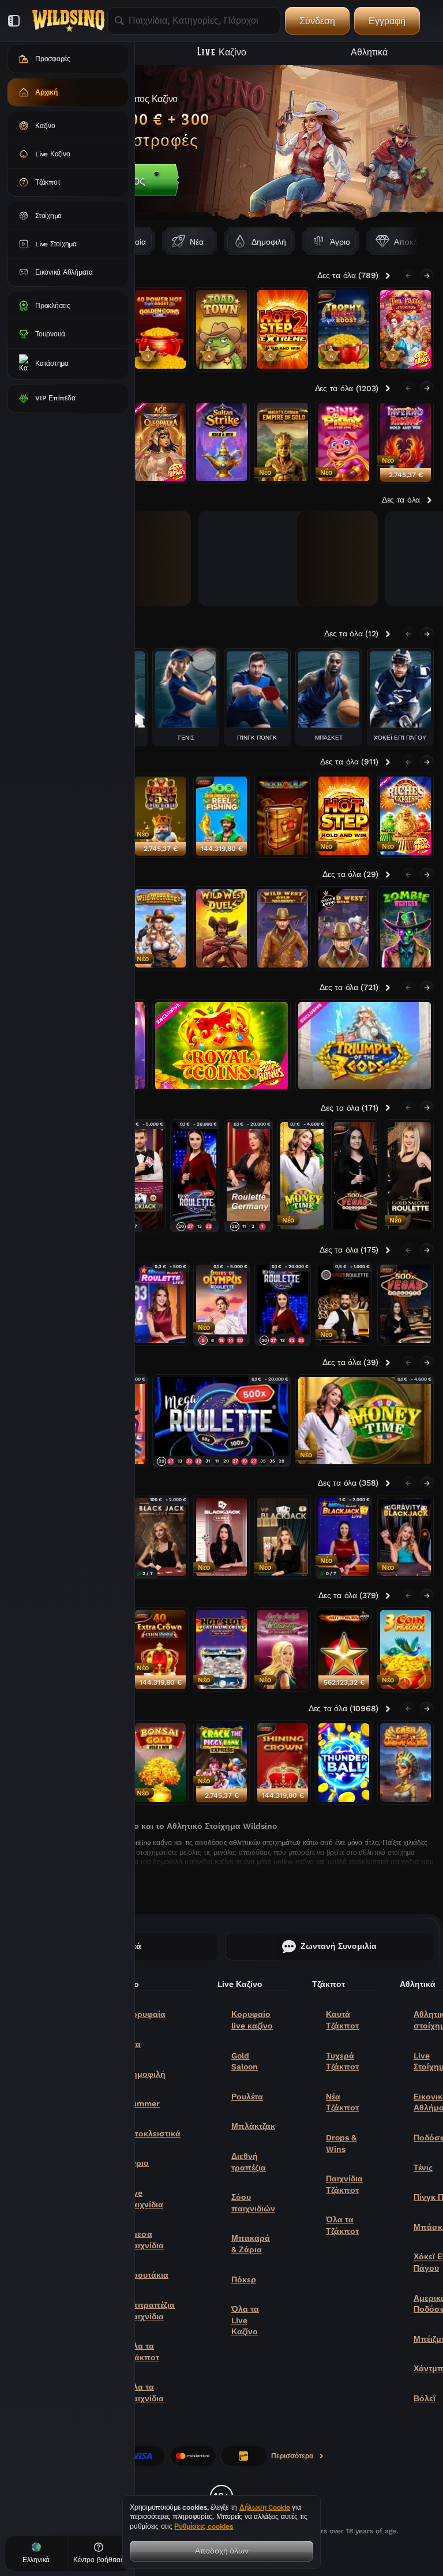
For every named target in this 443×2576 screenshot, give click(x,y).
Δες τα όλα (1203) (347, 388)
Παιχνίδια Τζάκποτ (344, 2184)
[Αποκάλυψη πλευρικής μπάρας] (14, 21)
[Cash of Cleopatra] (406, 1763)
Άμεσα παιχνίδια (145, 2240)
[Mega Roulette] (195, 1176)
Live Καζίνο (222, 51)
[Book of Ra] (283, 816)
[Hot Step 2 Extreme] (283, 329)
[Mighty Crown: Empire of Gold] (283, 442)
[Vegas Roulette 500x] (356, 1176)
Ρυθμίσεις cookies (204, 2527)
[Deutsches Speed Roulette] (344, 1304)
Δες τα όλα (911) (349, 762)
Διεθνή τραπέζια (249, 2162)
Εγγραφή (387, 20)
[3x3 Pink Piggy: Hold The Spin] (344, 442)
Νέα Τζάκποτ (342, 2102)
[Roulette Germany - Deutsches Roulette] (248, 1176)
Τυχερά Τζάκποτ (342, 2061)
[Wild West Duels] (221, 928)
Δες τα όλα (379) (348, 1595)
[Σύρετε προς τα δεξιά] (419, 241)
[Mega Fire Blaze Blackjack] (344, 1537)
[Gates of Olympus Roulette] (221, 1304)
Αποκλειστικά (153, 2133)
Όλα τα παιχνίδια (145, 2393)
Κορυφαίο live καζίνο (252, 2020)
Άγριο (138, 2163)
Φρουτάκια (147, 2275)
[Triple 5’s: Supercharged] (160, 816)
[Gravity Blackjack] (406, 1537)
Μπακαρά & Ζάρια (251, 2244)
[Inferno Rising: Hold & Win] (406, 442)
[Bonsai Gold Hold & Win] (160, 1763)
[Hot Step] (344, 816)
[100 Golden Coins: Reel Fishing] (221, 816)
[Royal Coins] (221, 1046)
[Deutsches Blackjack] (160, 1537)
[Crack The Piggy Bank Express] (221, 1763)
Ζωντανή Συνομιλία (339, 1946)
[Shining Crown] (283, 1763)
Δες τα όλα (401, 500)
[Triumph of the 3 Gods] (365, 1046)
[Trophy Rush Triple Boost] (344, 329)
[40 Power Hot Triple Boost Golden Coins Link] (160, 329)
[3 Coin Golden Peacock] (406, 1649)
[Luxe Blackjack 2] (221, 1537)
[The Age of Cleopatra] (160, 442)
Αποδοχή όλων (222, 2550)
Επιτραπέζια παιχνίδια (151, 2311)
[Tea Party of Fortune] (406, 329)
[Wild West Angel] (160, 928)
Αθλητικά (369, 51)
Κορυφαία (146, 2014)
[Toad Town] (221, 329)
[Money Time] (302, 1176)
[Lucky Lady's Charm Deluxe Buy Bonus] (283, 1649)
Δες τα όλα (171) (350, 1108)
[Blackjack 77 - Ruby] (141, 1176)
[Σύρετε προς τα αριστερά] (408, 276)
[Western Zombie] (406, 928)
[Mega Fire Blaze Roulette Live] (160, 1304)
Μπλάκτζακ (253, 2126)
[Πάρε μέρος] (221, 143)
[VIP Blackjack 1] (283, 1537)
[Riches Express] (406, 816)
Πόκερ (244, 2279)
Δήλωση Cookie (265, 2507)
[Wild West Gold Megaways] (283, 928)
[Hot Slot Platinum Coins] (221, 1649)
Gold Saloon (245, 2061)
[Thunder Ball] (344, 1763)
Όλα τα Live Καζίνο (245, 2320)
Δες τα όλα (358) (348, 1483)
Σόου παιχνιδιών (253, 2203)
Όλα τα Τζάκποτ (143, 2352)
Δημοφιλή (146, 2074)
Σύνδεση (317, 20)
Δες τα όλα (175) (349, 1250)
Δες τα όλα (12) (351, 633)
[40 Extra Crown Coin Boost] (160, 1649)
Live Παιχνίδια (145, 2199)
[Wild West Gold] (344, 928)
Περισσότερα (292, 2458)
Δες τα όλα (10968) (343, 1708)
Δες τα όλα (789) (348, 275)
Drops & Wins (341, 2143)
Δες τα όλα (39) (350, 1362)
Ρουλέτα (247, 2097)
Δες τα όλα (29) (350, 874)
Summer (143, 2103)
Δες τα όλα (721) (349, 987)
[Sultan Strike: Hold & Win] (221, 442)
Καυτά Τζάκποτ (342, 2020)
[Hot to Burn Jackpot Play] (344, 1649)
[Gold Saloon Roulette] (409, 1176)
